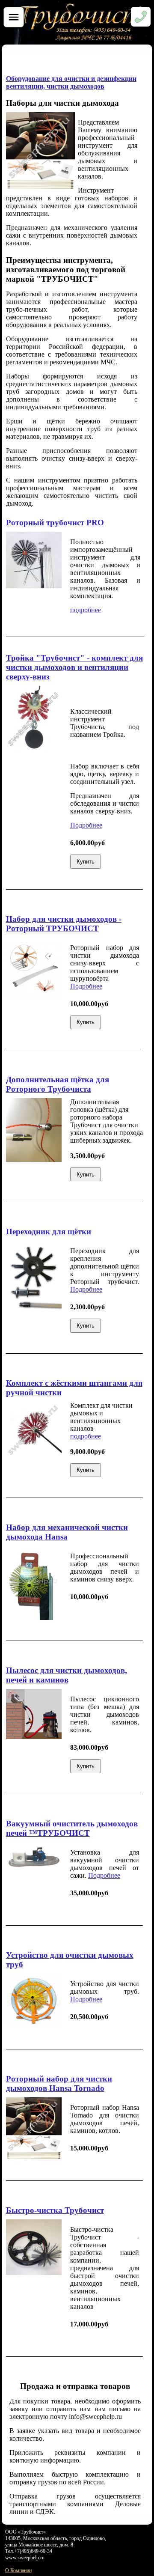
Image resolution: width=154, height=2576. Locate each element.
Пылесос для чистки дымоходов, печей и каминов (67, 1675)
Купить (86, 862)
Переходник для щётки (49, 1231)
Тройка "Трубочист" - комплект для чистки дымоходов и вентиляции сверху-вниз (74, 667)
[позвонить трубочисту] (141, 21)
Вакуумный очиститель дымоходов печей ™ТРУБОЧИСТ (72, 1828)
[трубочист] (82, 42)
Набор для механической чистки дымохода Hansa (67, 1532)
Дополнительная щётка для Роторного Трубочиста (58, 1084)
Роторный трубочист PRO (55, 523)
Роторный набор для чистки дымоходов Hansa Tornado (59, 2083)
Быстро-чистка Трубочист (55, 2210)
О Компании (18, 2570)
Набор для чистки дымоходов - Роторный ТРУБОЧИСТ (64, 924)
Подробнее (86, 825)
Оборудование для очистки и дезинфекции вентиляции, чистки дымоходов (71, 82)
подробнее (86, 610)
